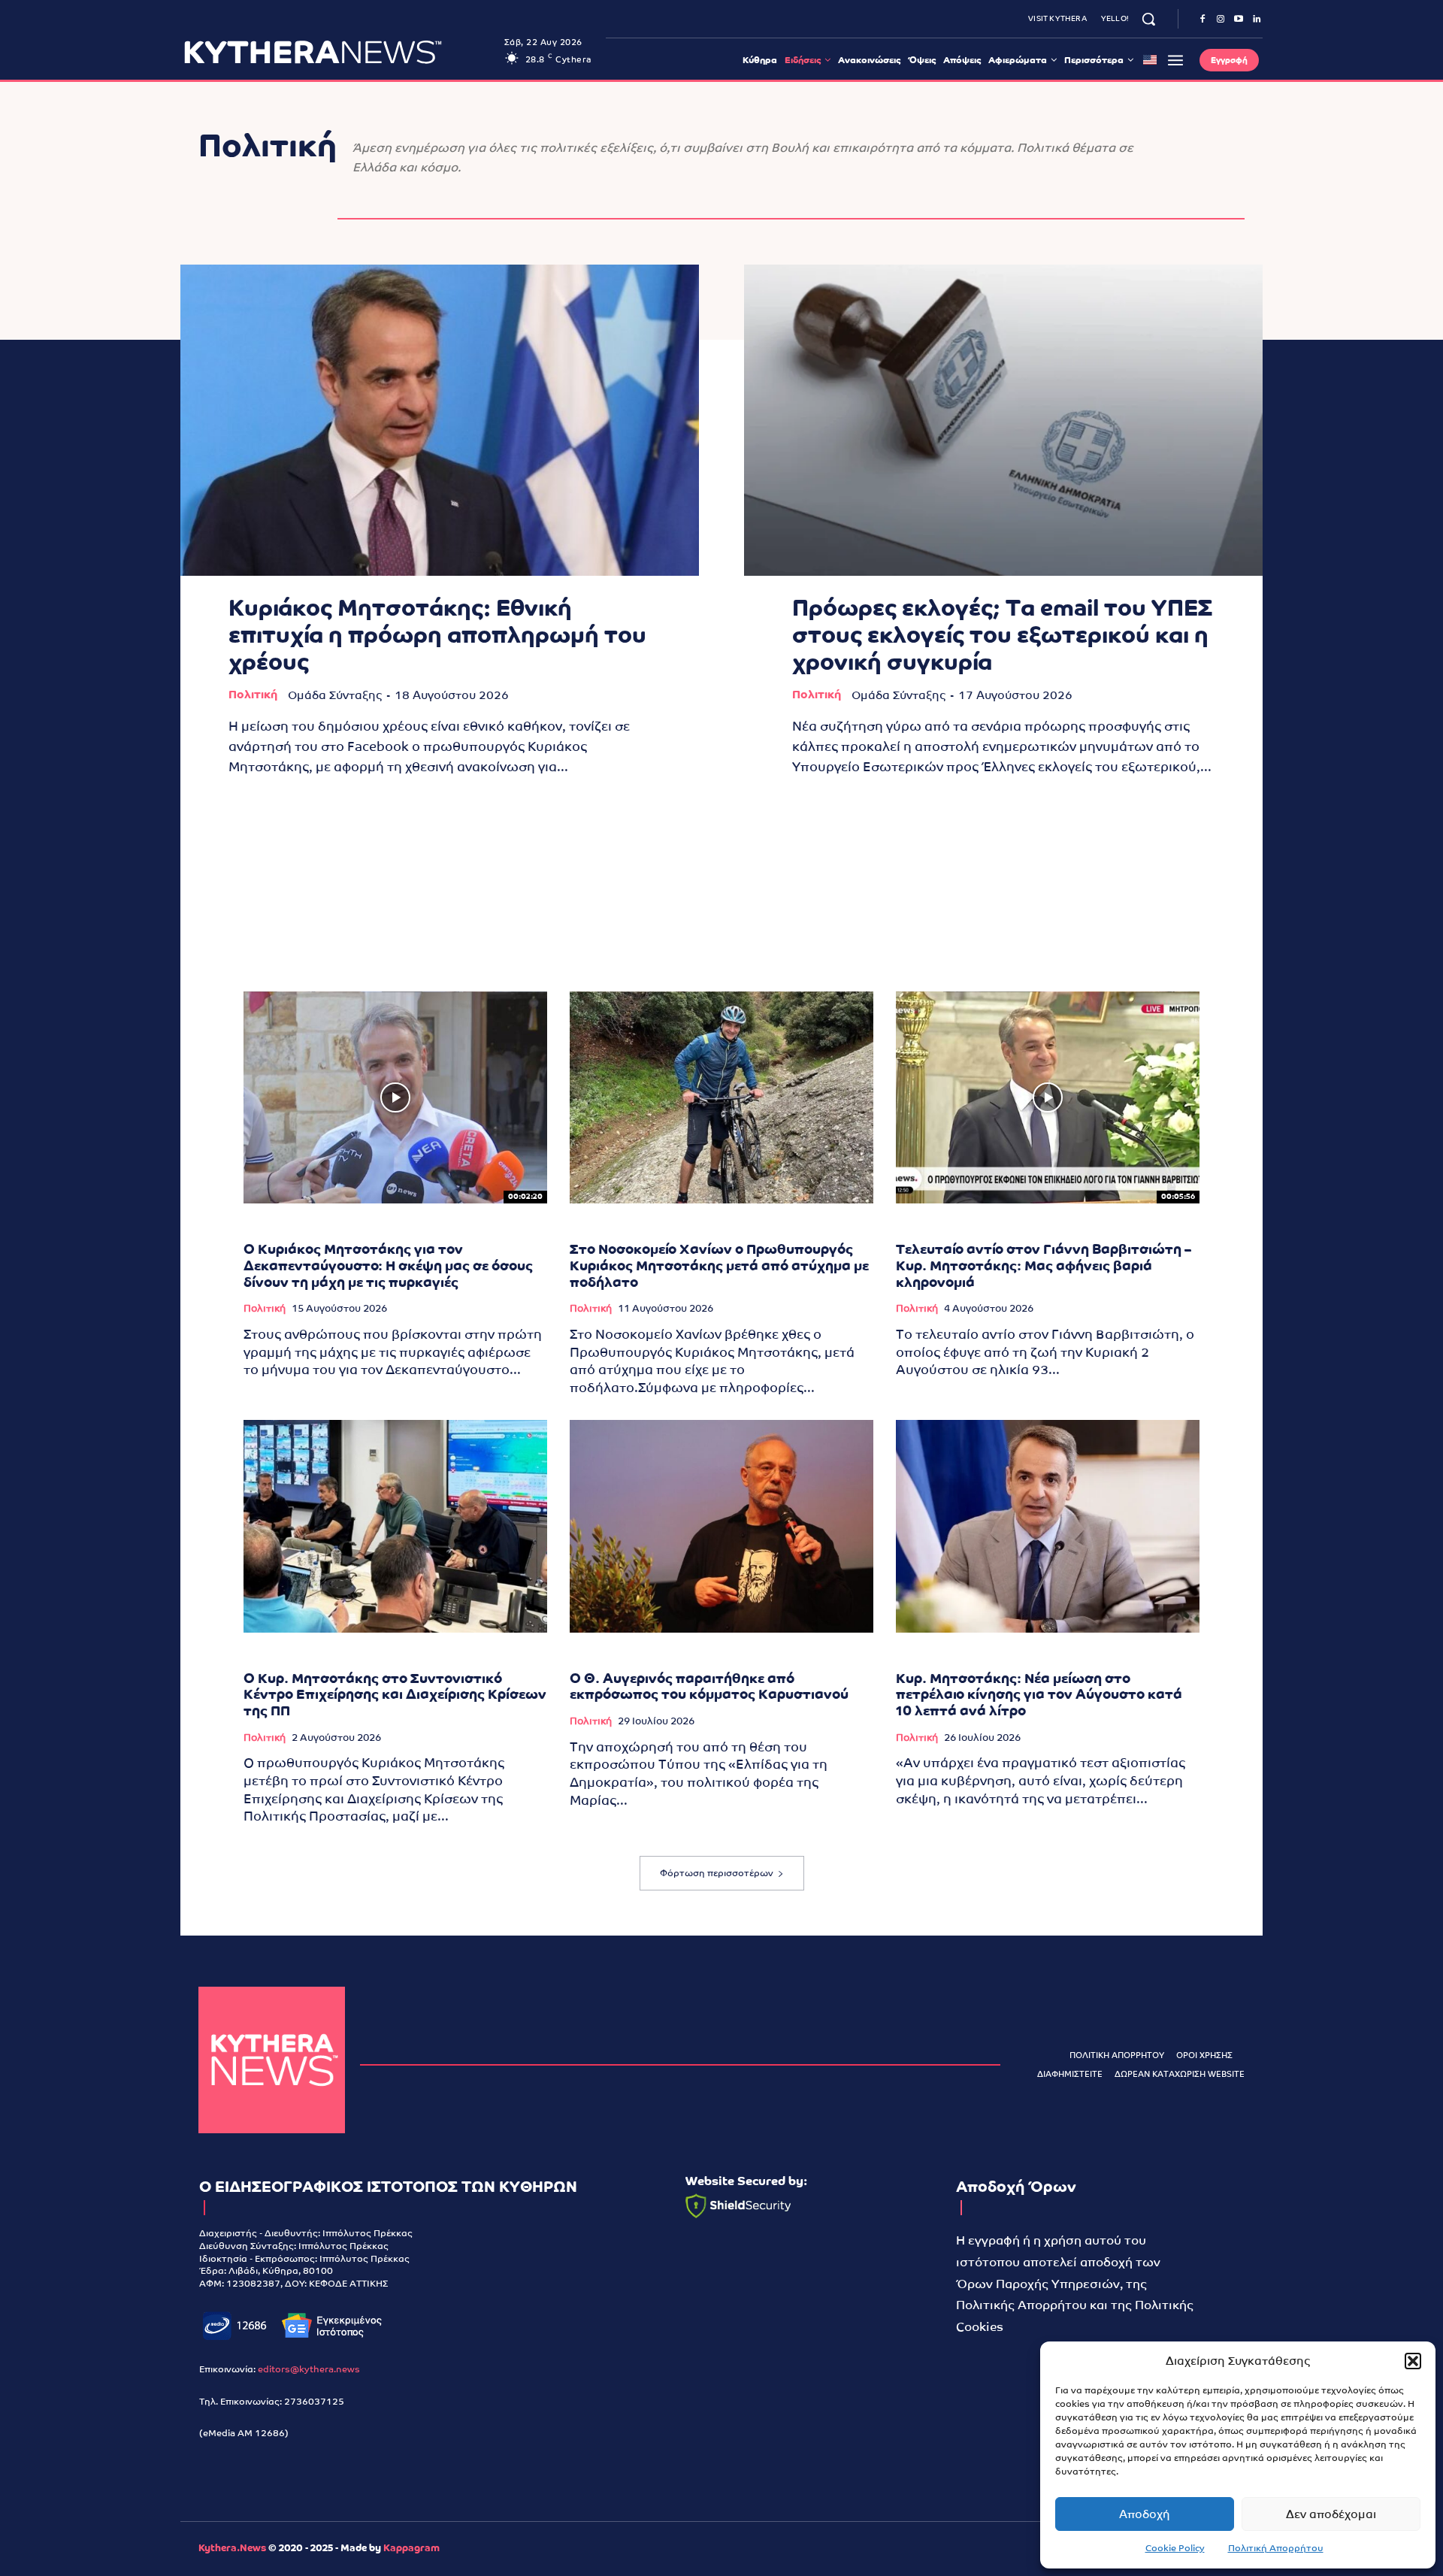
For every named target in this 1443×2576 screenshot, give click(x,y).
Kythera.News (232, 2548)
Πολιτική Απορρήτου (1276, 2548)
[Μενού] (1175, 60)
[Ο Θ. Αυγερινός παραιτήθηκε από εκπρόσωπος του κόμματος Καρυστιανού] (721, 1526)
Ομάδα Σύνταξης (335, 695)
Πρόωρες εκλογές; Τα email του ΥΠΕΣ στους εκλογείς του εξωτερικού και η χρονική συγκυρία (1002, 635)
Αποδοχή (1145, 2514)
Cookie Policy (1175, 2548)
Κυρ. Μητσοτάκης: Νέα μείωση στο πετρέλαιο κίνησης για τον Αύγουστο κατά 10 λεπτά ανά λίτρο (1039, 1694)
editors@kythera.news (309, 2369)
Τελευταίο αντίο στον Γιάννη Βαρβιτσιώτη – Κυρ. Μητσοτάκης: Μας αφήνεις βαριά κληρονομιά (1044, 1265)
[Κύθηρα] (272, 2060)
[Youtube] (1239, 20)
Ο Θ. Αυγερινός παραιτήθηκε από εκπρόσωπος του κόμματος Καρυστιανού (709, 1686)
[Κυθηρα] (340, 52)
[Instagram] (1221, 20)
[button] (1413, 2361)
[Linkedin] (1257, 20)
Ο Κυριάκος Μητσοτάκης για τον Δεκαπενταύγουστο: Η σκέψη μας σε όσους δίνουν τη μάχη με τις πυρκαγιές (388, 1265)
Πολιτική (253, 694)
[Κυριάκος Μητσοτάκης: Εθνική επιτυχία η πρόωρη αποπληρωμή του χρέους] (440, 420)
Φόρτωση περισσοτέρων (717, 1873)
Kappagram (411, 2548)
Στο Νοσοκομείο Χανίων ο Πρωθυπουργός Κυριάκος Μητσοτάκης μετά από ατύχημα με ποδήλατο (719, 1265)
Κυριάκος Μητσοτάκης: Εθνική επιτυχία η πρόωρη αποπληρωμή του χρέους (437, 635)
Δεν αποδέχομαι (1331, 2514)
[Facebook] (1202, 20)
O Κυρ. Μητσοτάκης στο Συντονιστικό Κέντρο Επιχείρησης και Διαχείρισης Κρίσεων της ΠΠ (395, 1694)
